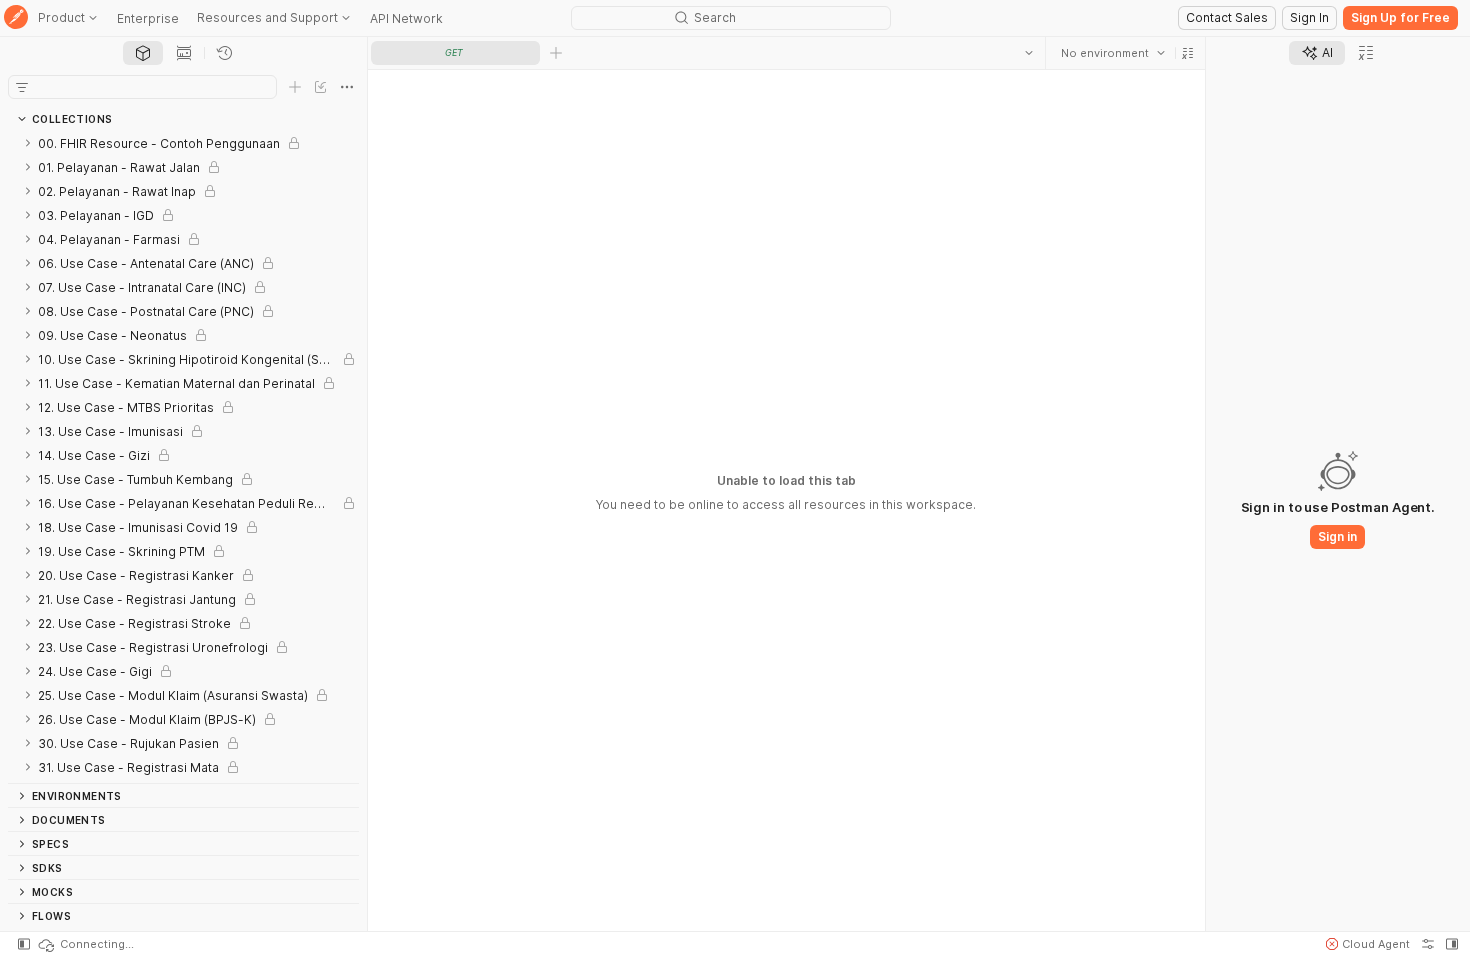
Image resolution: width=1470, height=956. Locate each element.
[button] (1188, 53)
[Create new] (295, 87)
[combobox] (1113, 53)
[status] (85, 944)
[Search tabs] (1029, 53)
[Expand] (28, 143)
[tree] (183, 457)
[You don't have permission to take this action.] (556, 53)
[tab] (143, 53)
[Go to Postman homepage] (16, 18)
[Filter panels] (22, 87)
